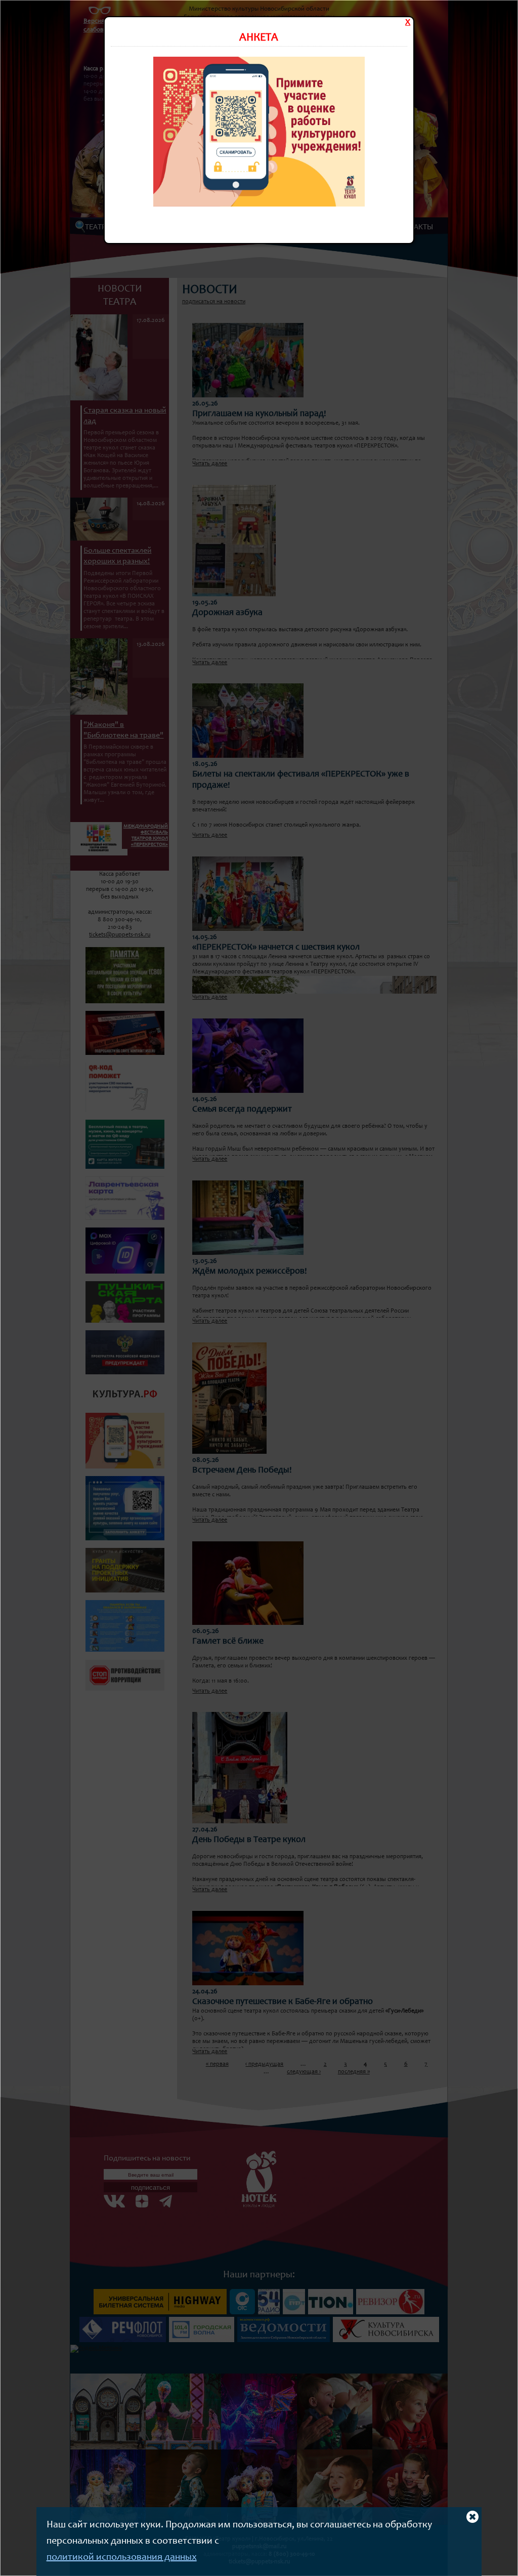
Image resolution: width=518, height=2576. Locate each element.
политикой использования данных (122, 2558)
